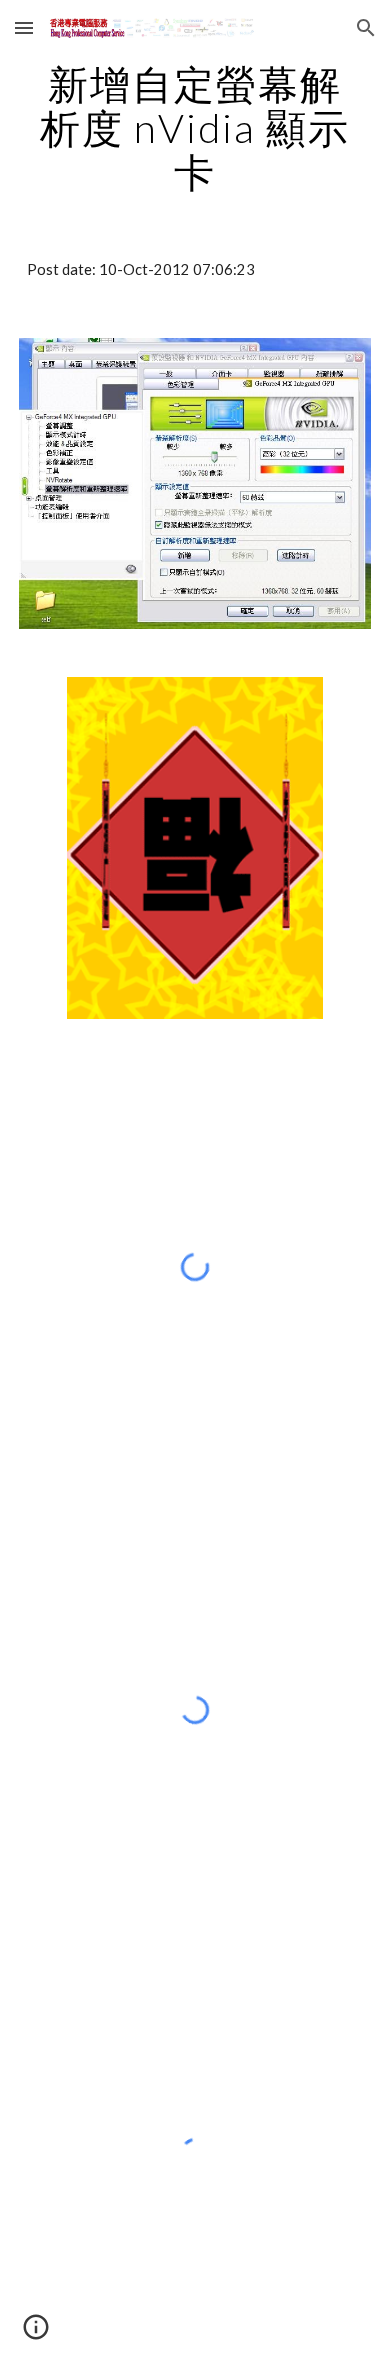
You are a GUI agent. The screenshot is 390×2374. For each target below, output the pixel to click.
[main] (195, 128)
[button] (24, 27)
